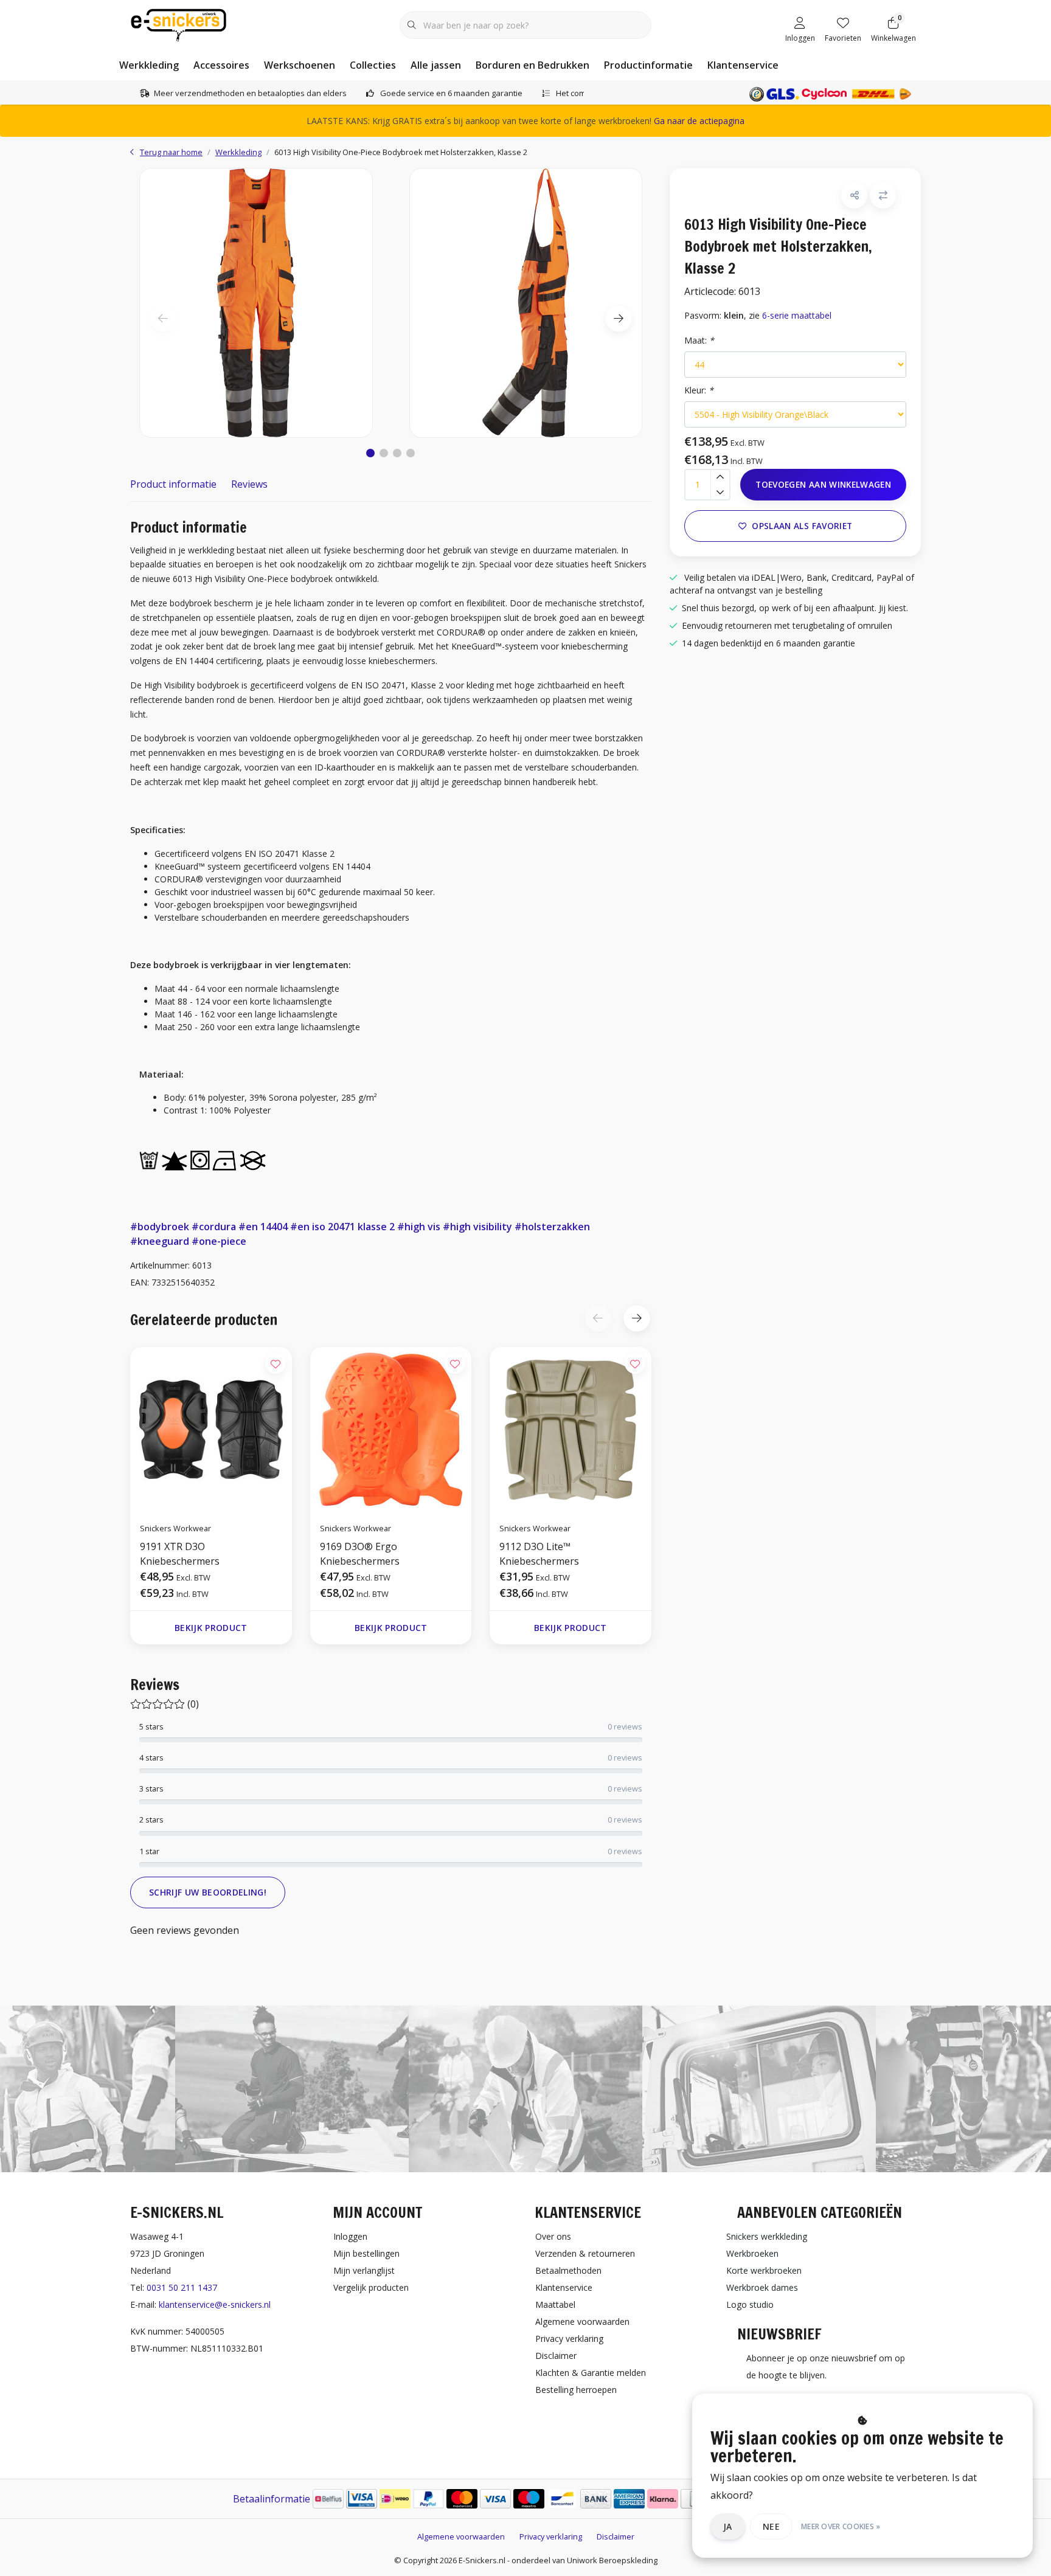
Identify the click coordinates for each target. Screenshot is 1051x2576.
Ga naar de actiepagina (699, 121)
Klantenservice (743, 65)
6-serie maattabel (797, 315)
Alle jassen (436, 65)
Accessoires (221, 65)
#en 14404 (263, 1227)
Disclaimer (616, 2536)
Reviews (249, 484)
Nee (771, 2526)
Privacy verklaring (551, 2536)
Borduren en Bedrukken (532, 65)
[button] (370, 453)
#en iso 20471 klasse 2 (342, 1227)
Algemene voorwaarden (461, 2536)
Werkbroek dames (762, 2287)
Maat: (699, 340)
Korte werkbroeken (764, 2270)
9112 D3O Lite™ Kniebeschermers (539, 1554)
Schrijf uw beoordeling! (208, 1892)
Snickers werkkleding (767, 2236)
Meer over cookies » (841, 2526)
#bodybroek (160, 1227)
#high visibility (477, 1227)
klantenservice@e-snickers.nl (215, 2304)
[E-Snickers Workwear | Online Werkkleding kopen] (179, 24)
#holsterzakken (552, 1227)
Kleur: (699, 390)
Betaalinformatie (272, 2499)
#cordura (214, 1227)
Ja (728, 2526)
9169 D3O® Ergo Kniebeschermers (360, 1554)
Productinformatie (648, 65)
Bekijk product (211, 1628)
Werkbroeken (752, 2253)
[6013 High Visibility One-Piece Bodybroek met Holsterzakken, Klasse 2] (256, 303)
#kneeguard (160, 1241)
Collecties (373, 65)
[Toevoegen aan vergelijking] (883, 196)
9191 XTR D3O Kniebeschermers (180, 1554)
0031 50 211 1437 (182, 2287)
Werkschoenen (300, 65)
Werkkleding (149, 65)
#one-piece (219, 1241)
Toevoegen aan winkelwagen (823, 484)
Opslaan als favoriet (802, 526)
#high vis (419, 1227)
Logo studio (750, 2304)
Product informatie (173, 484)
